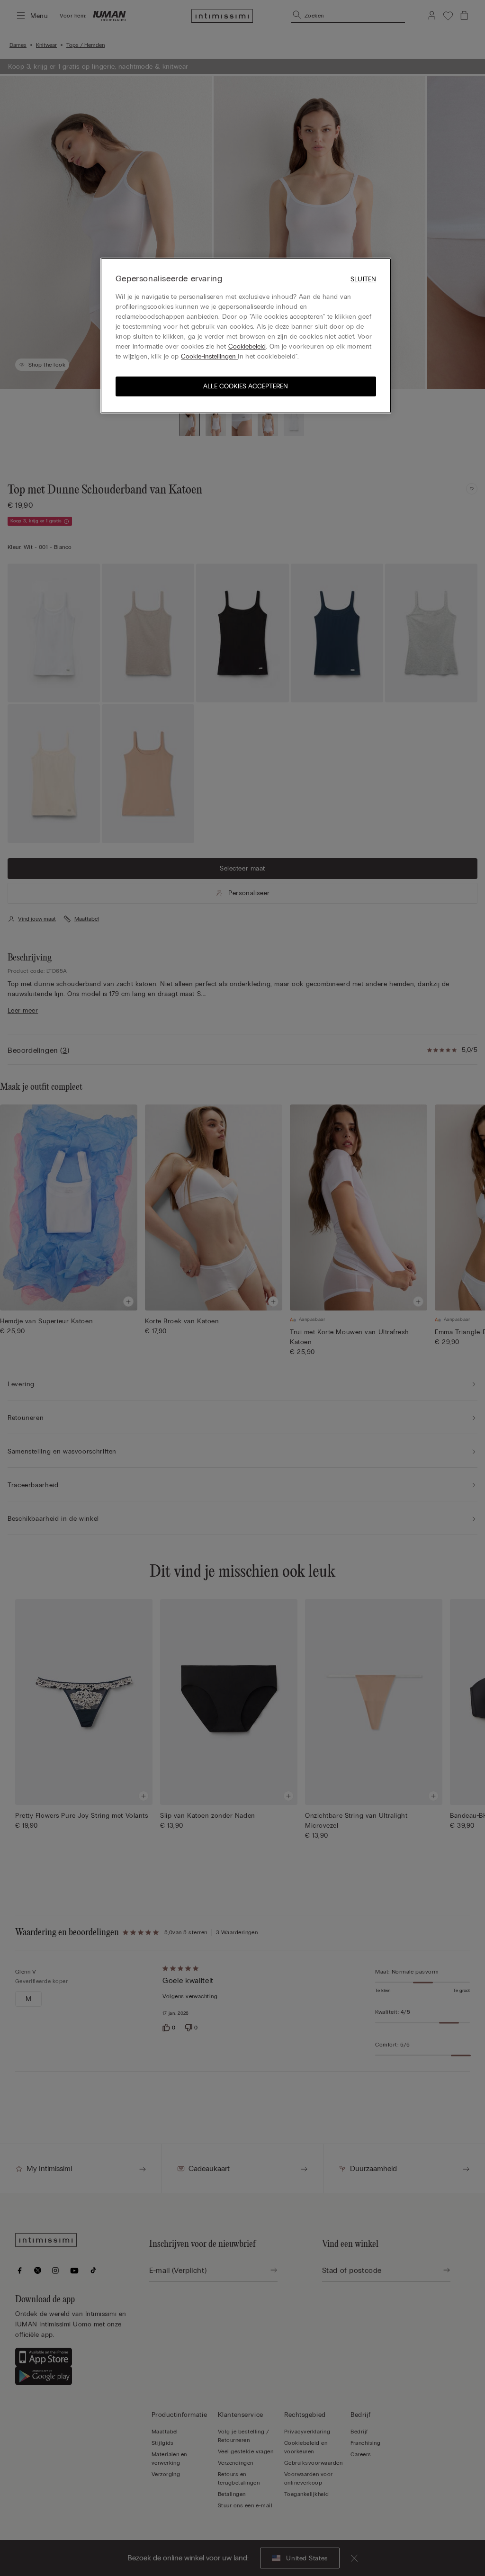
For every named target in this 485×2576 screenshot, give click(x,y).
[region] (246, 336)
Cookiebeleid (247, 346)
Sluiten (363, 279)
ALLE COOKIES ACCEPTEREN (246, 386)
